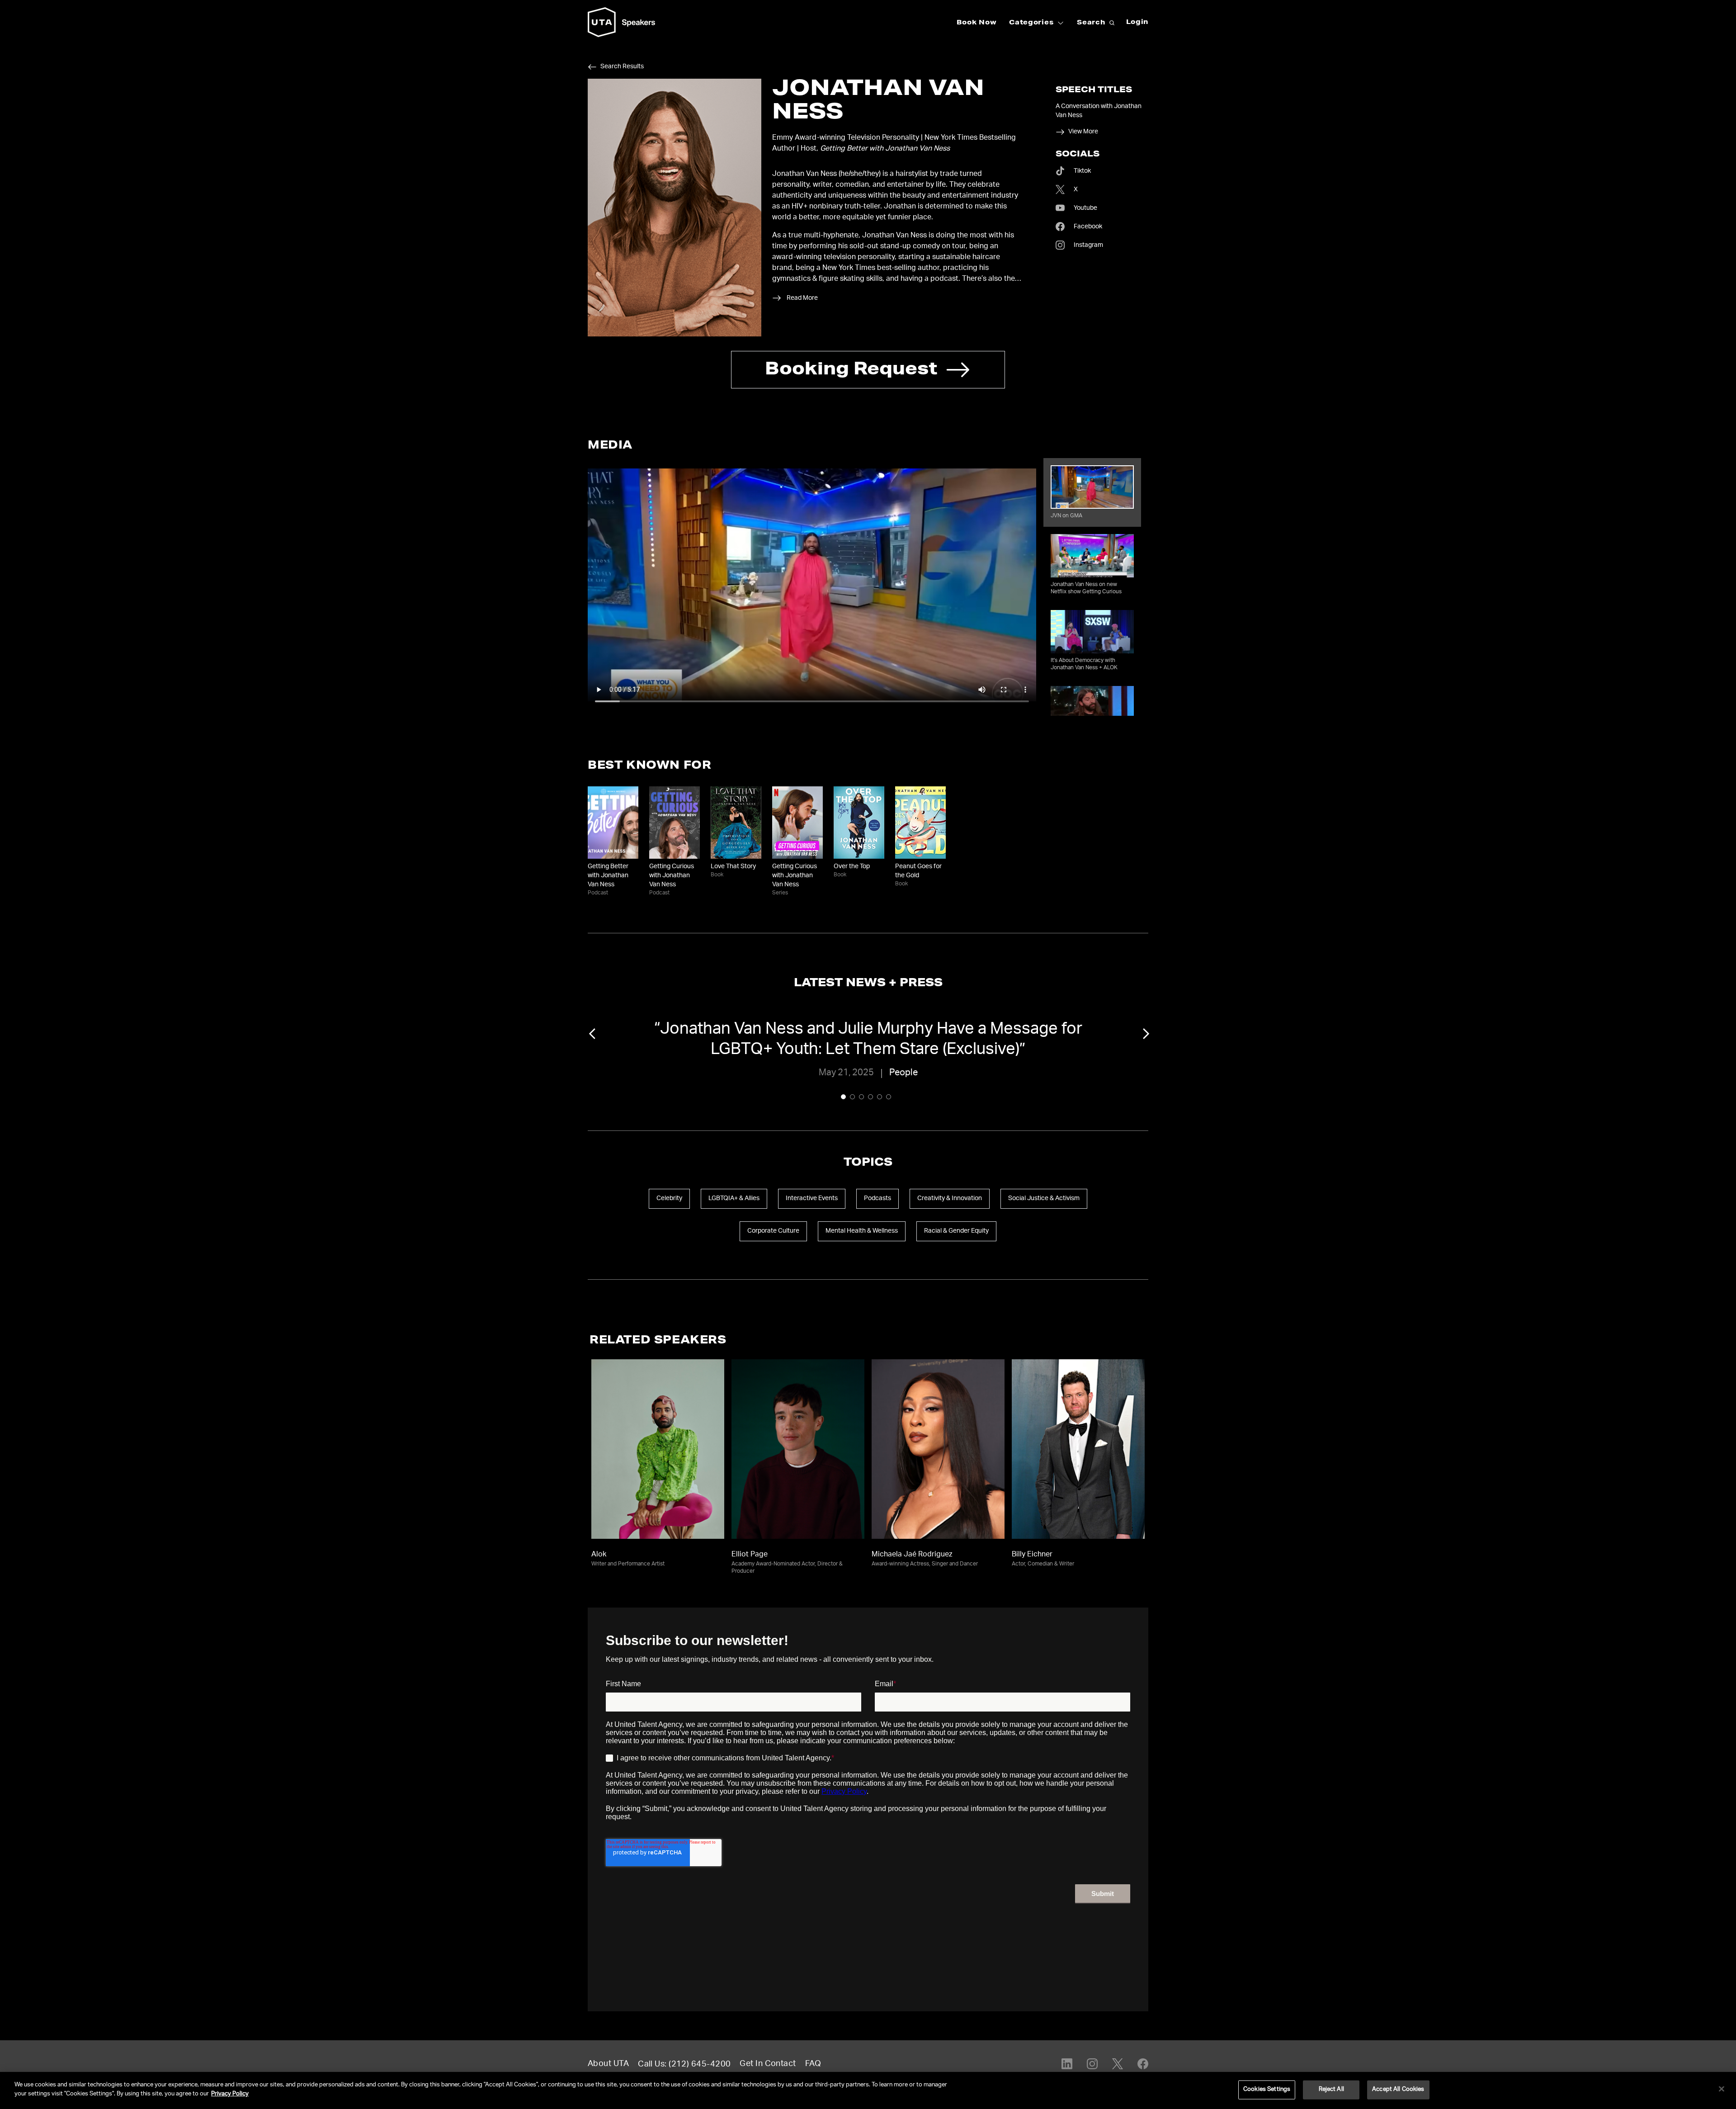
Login (1137, 23)
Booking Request (851, 371)
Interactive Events (812, 1199)
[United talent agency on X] (1118, 2064)
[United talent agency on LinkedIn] (1067, 2064)
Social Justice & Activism (1044, 1199)
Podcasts (877, 1199)
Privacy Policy (230, 2094)
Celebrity (669, 1199)
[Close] (1722, 2089)
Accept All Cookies (1398, 2090)
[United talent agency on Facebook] (1143, 2064)
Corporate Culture (773, 1231)
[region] (868, 2090)
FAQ (813, 2064)
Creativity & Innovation (950, 1199)
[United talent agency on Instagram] (1092, 2064)
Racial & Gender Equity (956, 1231)
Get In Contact (768, 2064)
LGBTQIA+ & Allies (734, 1199)
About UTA (608, 2064)
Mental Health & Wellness (862, 1231)
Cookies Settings (1267, 2090)
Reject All (1331, 2090)
